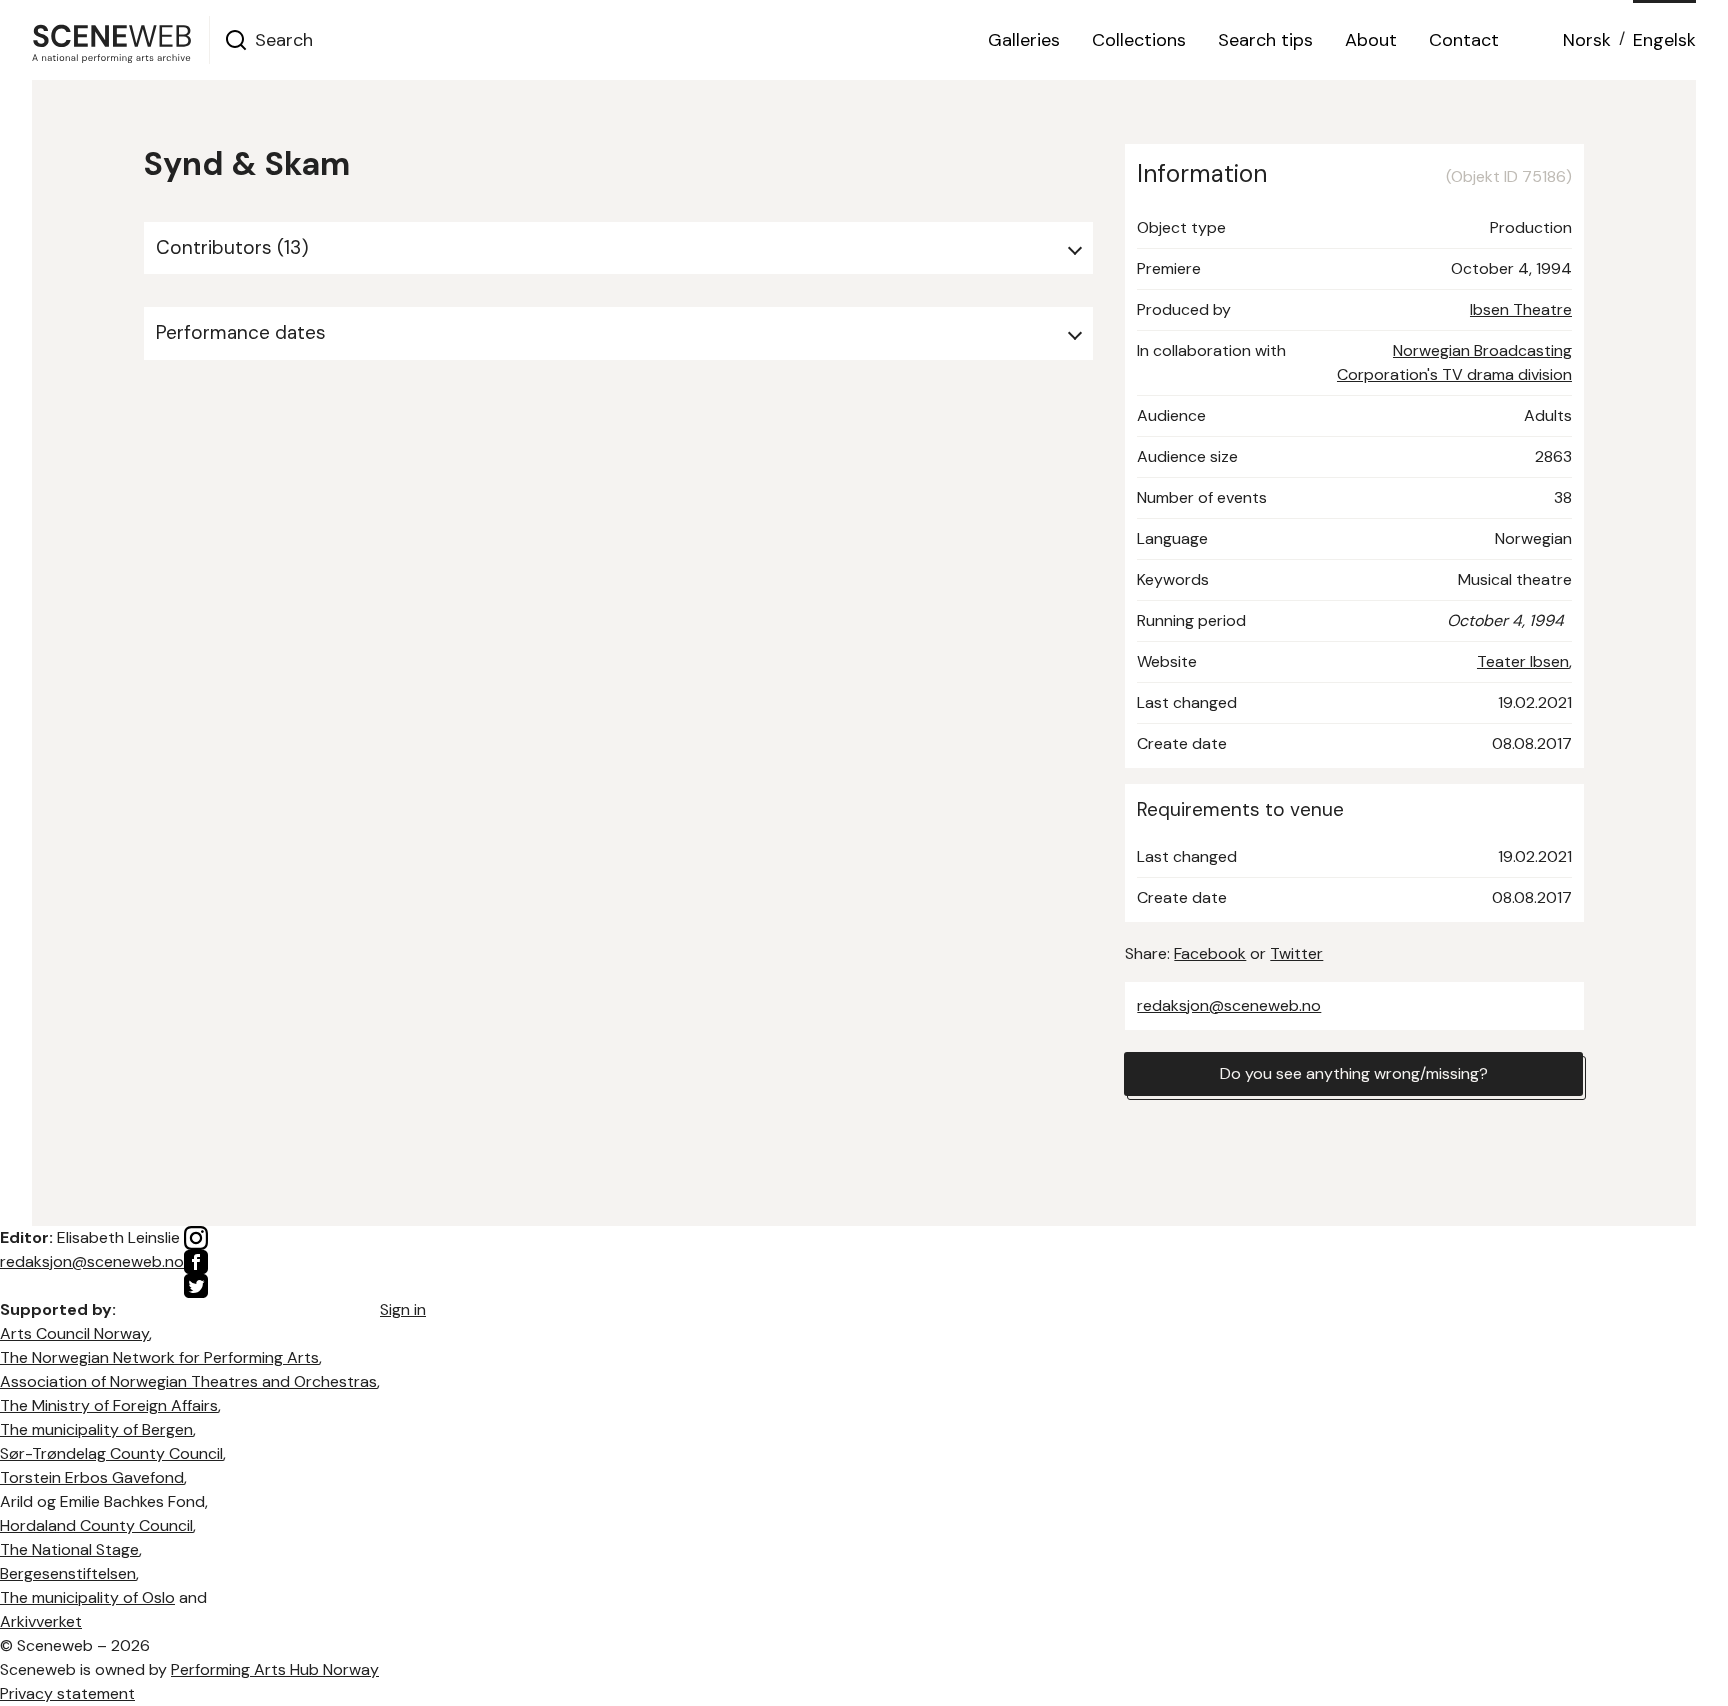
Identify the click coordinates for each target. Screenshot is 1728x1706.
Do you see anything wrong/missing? (1354, 1073)
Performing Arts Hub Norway (275, 1669)
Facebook (1210, 953)
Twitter (1296, 953)
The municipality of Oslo (87, 1597)
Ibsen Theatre (1521, 309)
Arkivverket (41, 1621)
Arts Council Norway (74, 1333)
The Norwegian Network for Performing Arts (159, 1357)
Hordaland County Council (96, 1525)
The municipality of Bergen (96, 1429)
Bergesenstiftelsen (68, 1573)
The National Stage (69, 1549)
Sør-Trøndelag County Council (111, 1453)
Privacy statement (67, 1693)
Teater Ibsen (1523, 661)
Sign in (403, 1309)
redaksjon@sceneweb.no (1229, 1005)
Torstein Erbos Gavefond (92, 1477)
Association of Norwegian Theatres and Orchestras (188, 1381)
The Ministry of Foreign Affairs (109, 1405)
